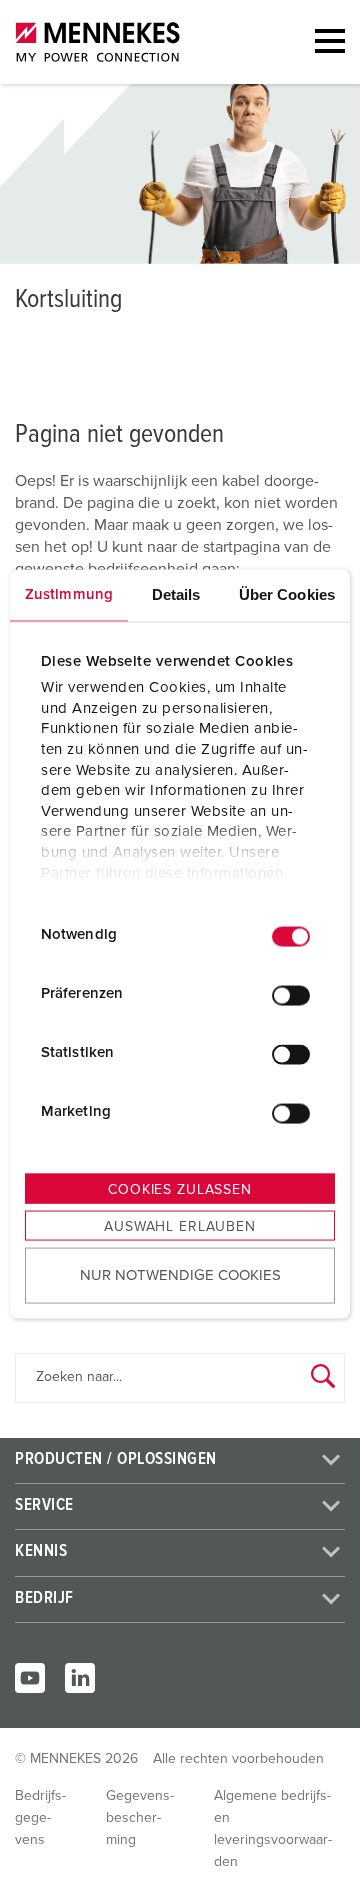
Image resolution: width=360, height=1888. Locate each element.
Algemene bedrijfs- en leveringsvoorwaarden (273, 1829)
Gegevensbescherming (140, 1818)
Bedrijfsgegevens (40, 1818)
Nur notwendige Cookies (180, 1275)
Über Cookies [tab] (287, 593)
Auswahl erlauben (179, 1226)
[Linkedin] (80, 1678)
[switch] (291, 996)
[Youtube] (30, 1678)
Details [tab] (176, 593)
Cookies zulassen (179, 1189)
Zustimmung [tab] (69, 593)
